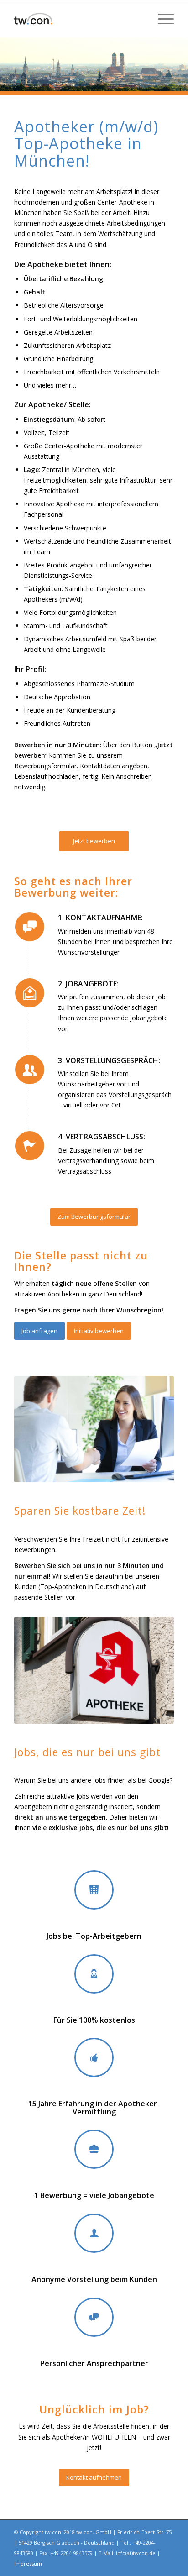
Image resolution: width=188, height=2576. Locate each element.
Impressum (28, 2563)
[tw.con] (78, 19)
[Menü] (161, 19)
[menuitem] (161, 19)
